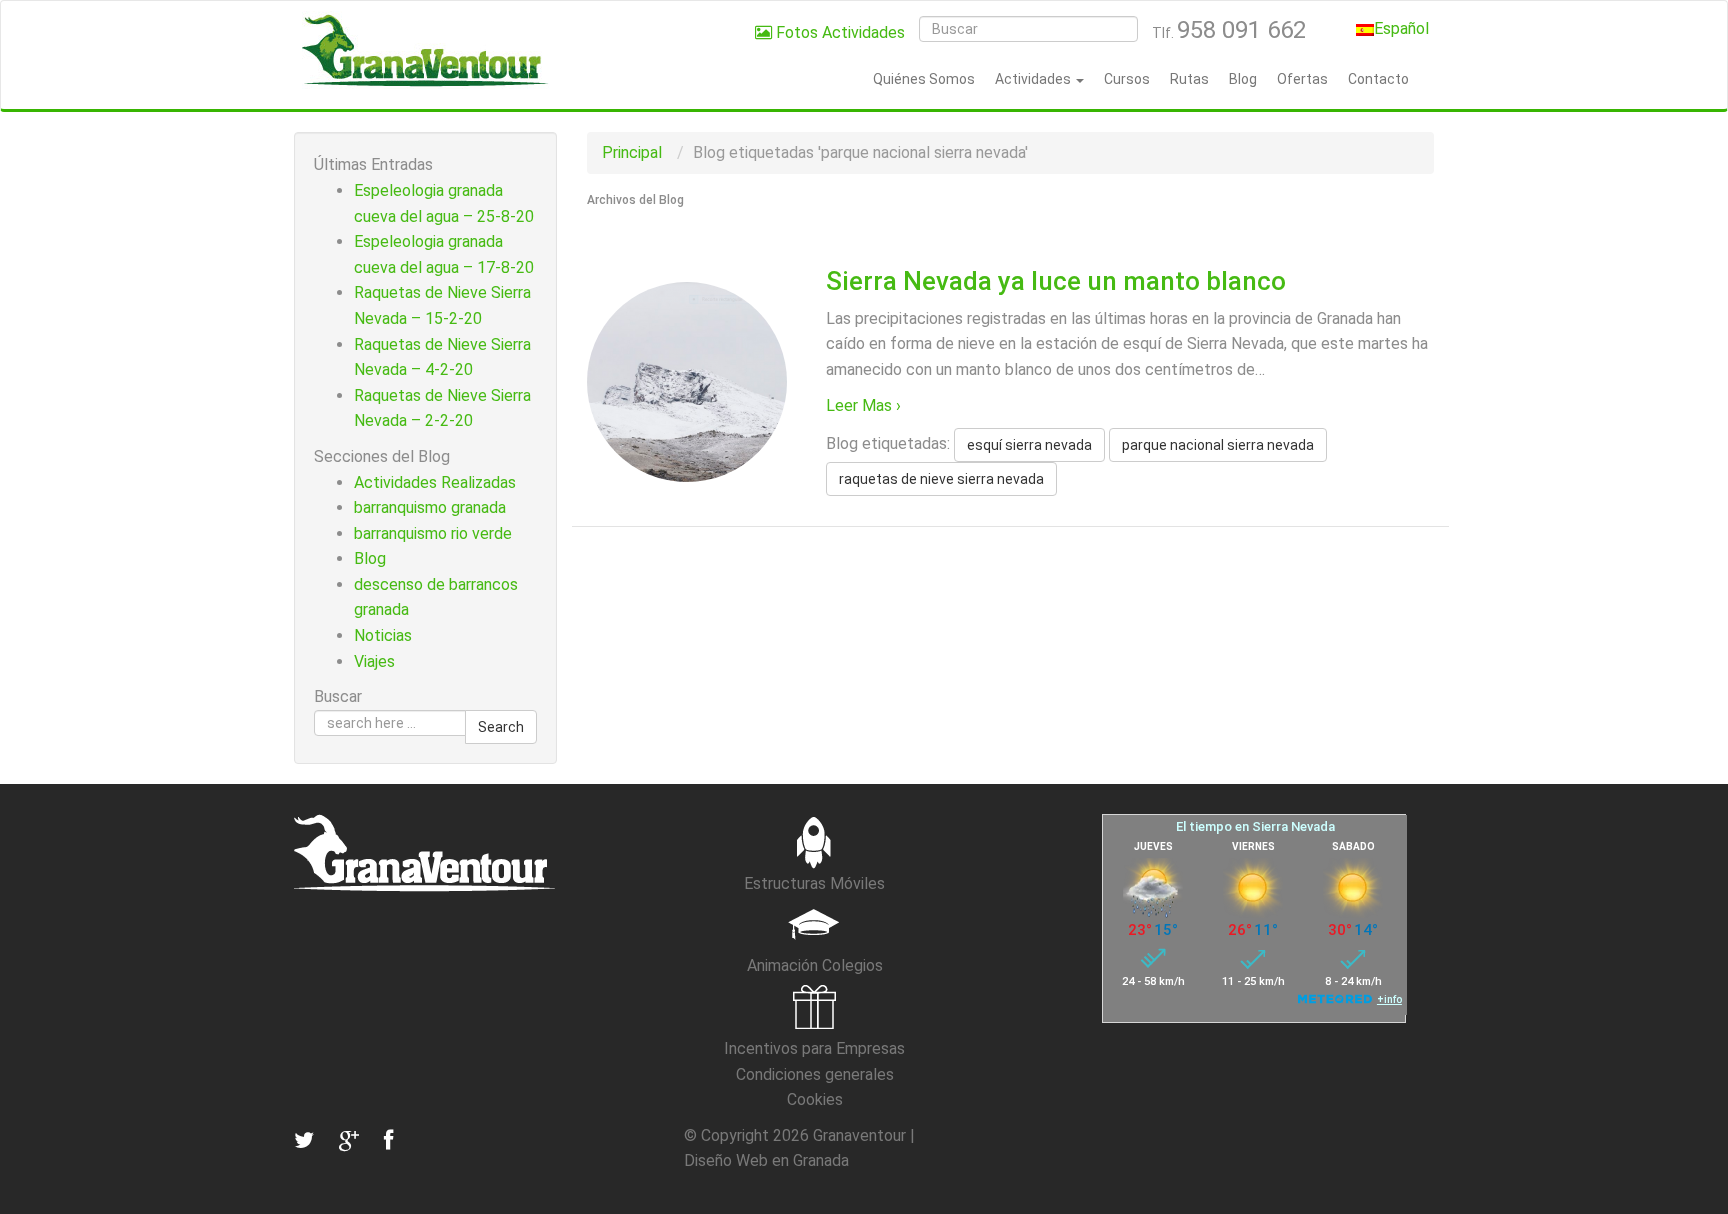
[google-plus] (346, 1140)
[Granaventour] (424, 50)
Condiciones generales (815, 1074)
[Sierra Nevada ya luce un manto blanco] (687, 381)
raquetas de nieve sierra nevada (941, 479)
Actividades (1034, 79)
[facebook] (386, 1140)
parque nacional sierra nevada (1218, 445)
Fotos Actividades (838, 32)
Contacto (1378, 79)
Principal (632, 152)
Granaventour (859, 1135)
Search (501, 727)
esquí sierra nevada (1029, 445)
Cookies (815, 1099)
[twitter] (304, 1140)
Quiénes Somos (924, 79)
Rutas (1189, 79)
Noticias (383, 635)
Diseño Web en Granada (766, 1160)
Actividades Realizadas (435, 482)
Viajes (374, 661)
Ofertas (1302, 79)
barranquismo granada (430, 507)
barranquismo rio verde (433, 533)
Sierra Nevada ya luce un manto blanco (1056, 281)
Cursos (1127, 79)
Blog (1243, 79)
